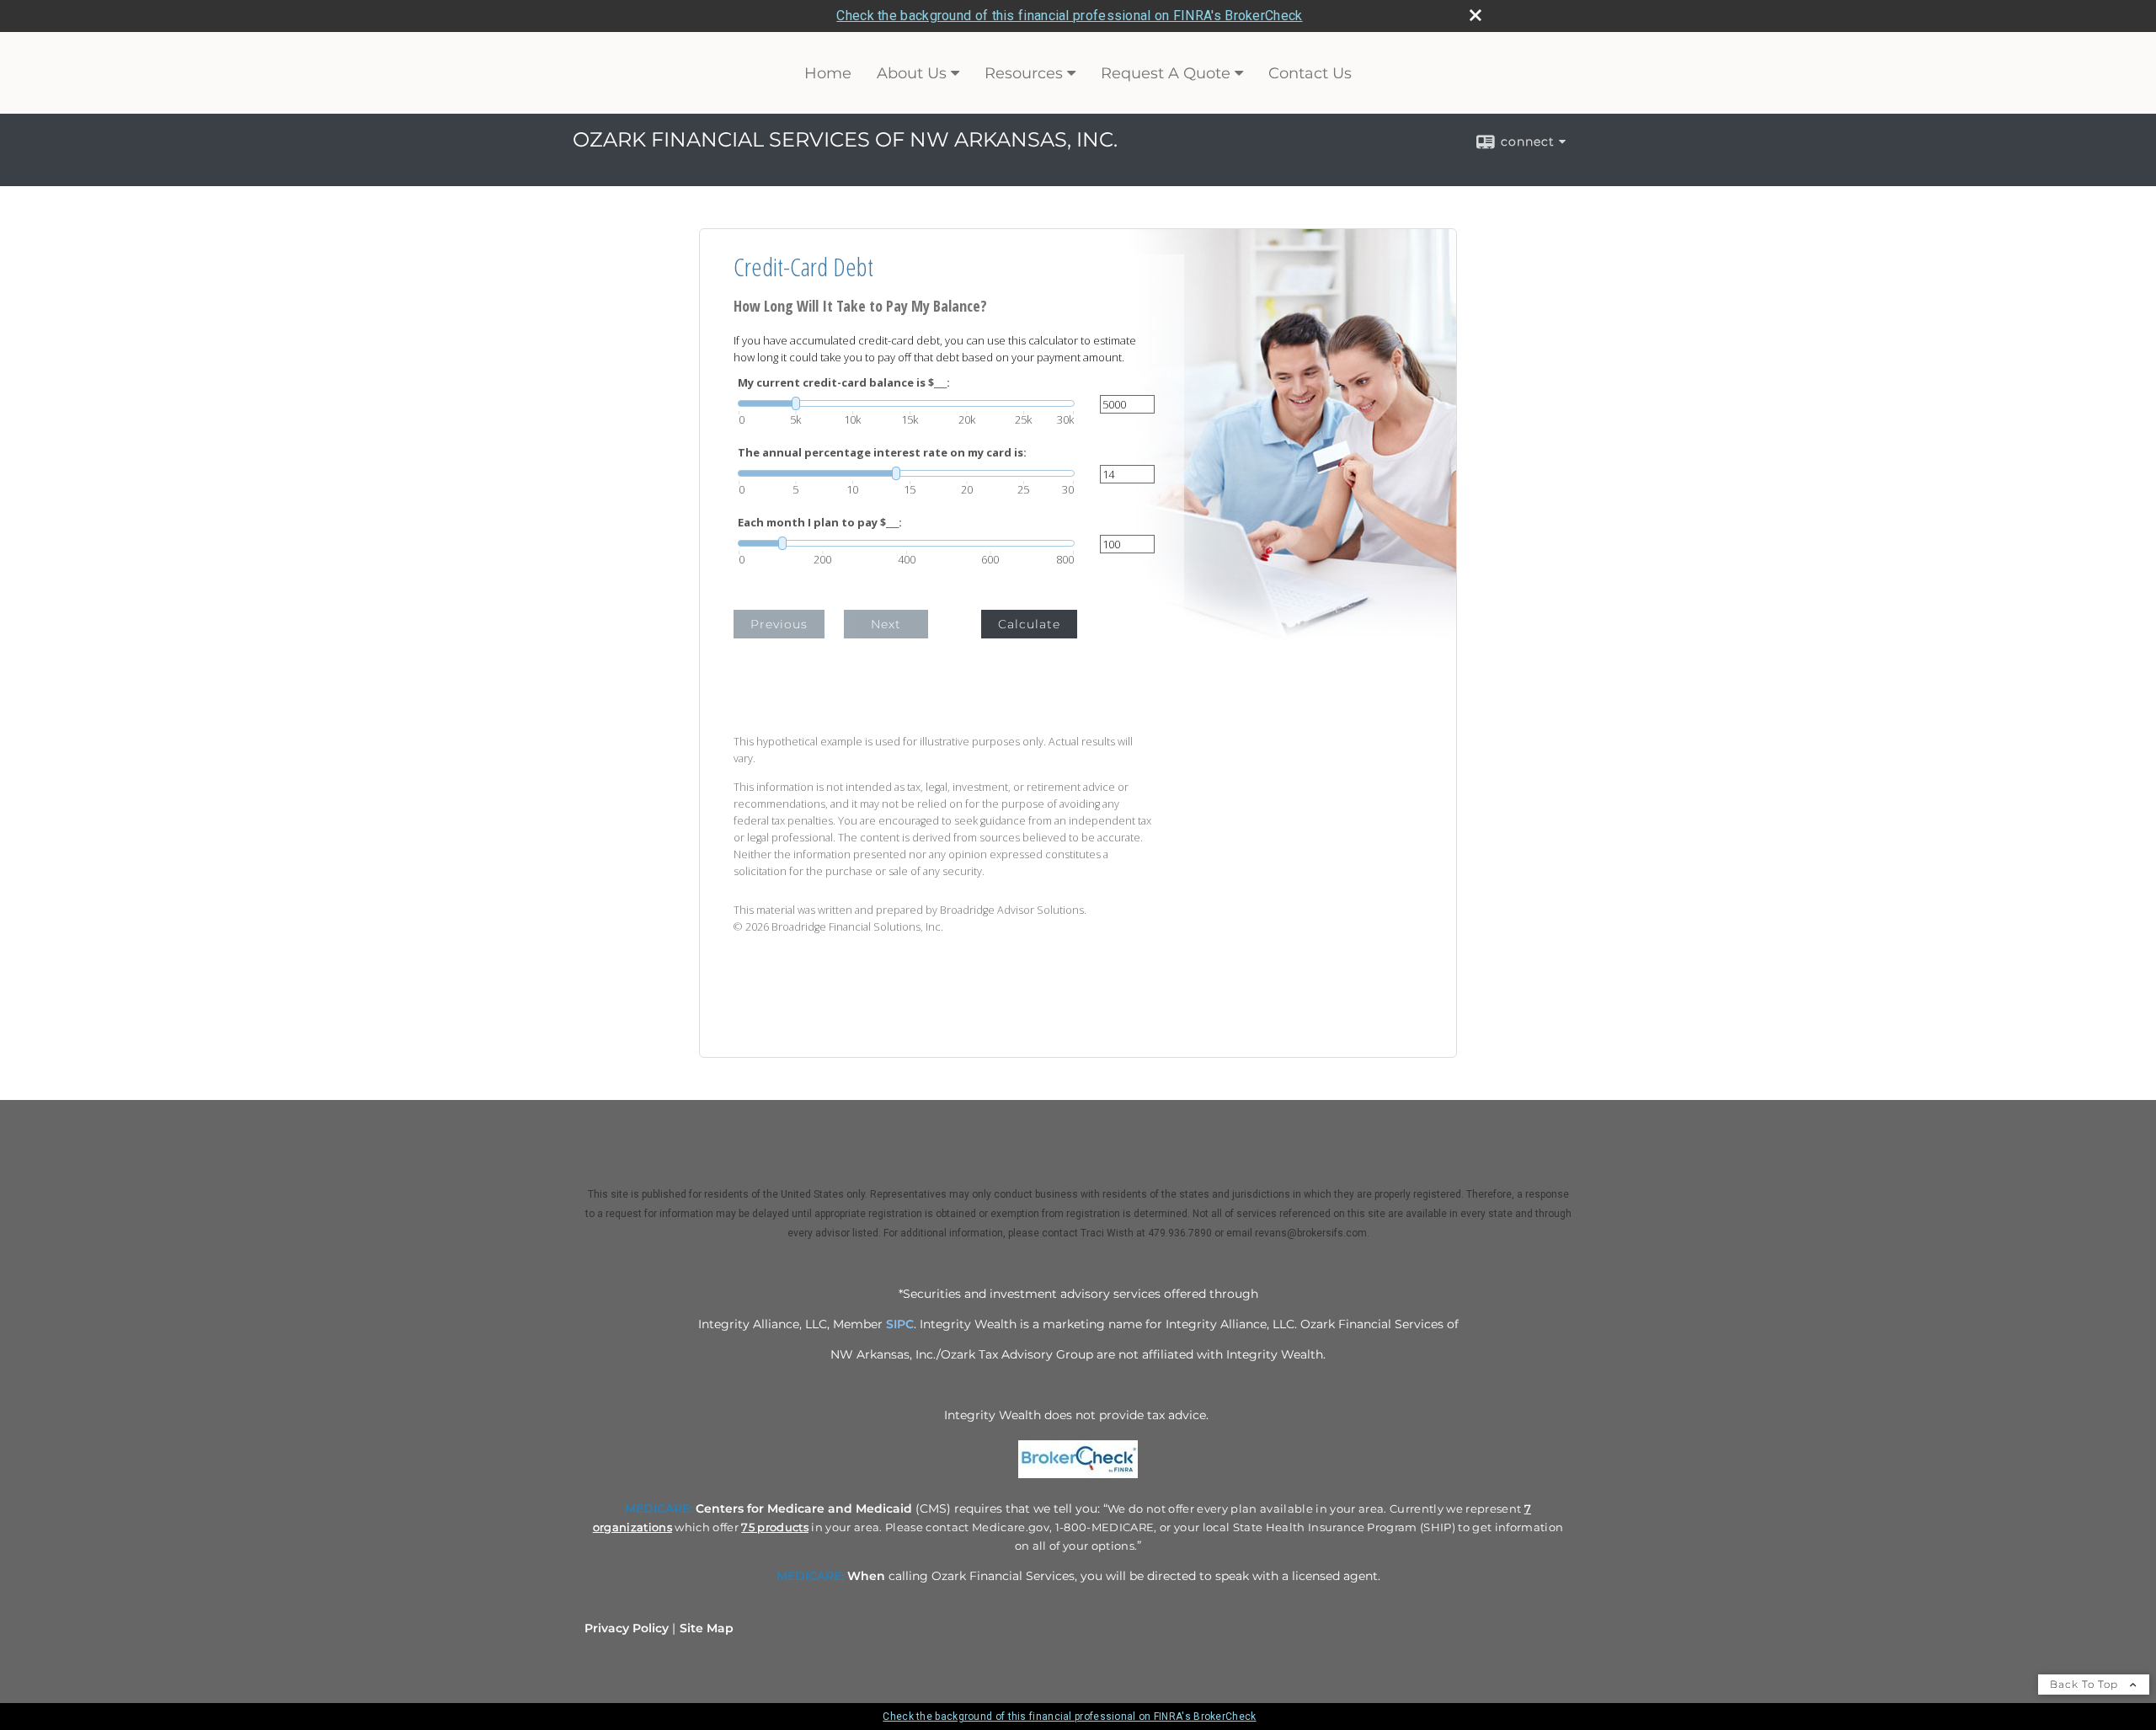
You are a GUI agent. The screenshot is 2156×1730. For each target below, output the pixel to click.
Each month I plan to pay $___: (820, 523)
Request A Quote (1166, 73)
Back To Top (2086, 1684)
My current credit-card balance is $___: (844, 383)
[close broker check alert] (1476, 15)
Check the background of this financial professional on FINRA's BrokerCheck (1069, 16)
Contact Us (1310, 73)
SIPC (900, 1324)
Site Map (707, 1628)
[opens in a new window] (1078, 1478)
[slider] (906, 403)
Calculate (1029, 624)
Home (828, 73)
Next (886, 624)
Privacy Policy (627, 1628)
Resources (1024, 73)
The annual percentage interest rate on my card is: (882, 453)
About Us (912, 73)
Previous (779, 624)
